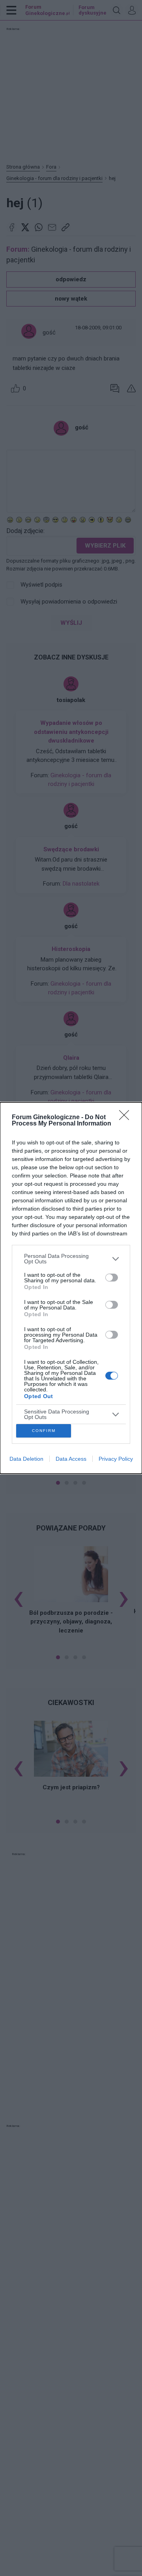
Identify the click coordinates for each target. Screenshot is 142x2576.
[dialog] (71, 1288)
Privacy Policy (116, 1459)
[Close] (127, 1118)
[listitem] (71, 1259)
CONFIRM (44, 1431)
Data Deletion (26, 1459)
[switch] (112, 1278)
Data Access (71, 1459)
